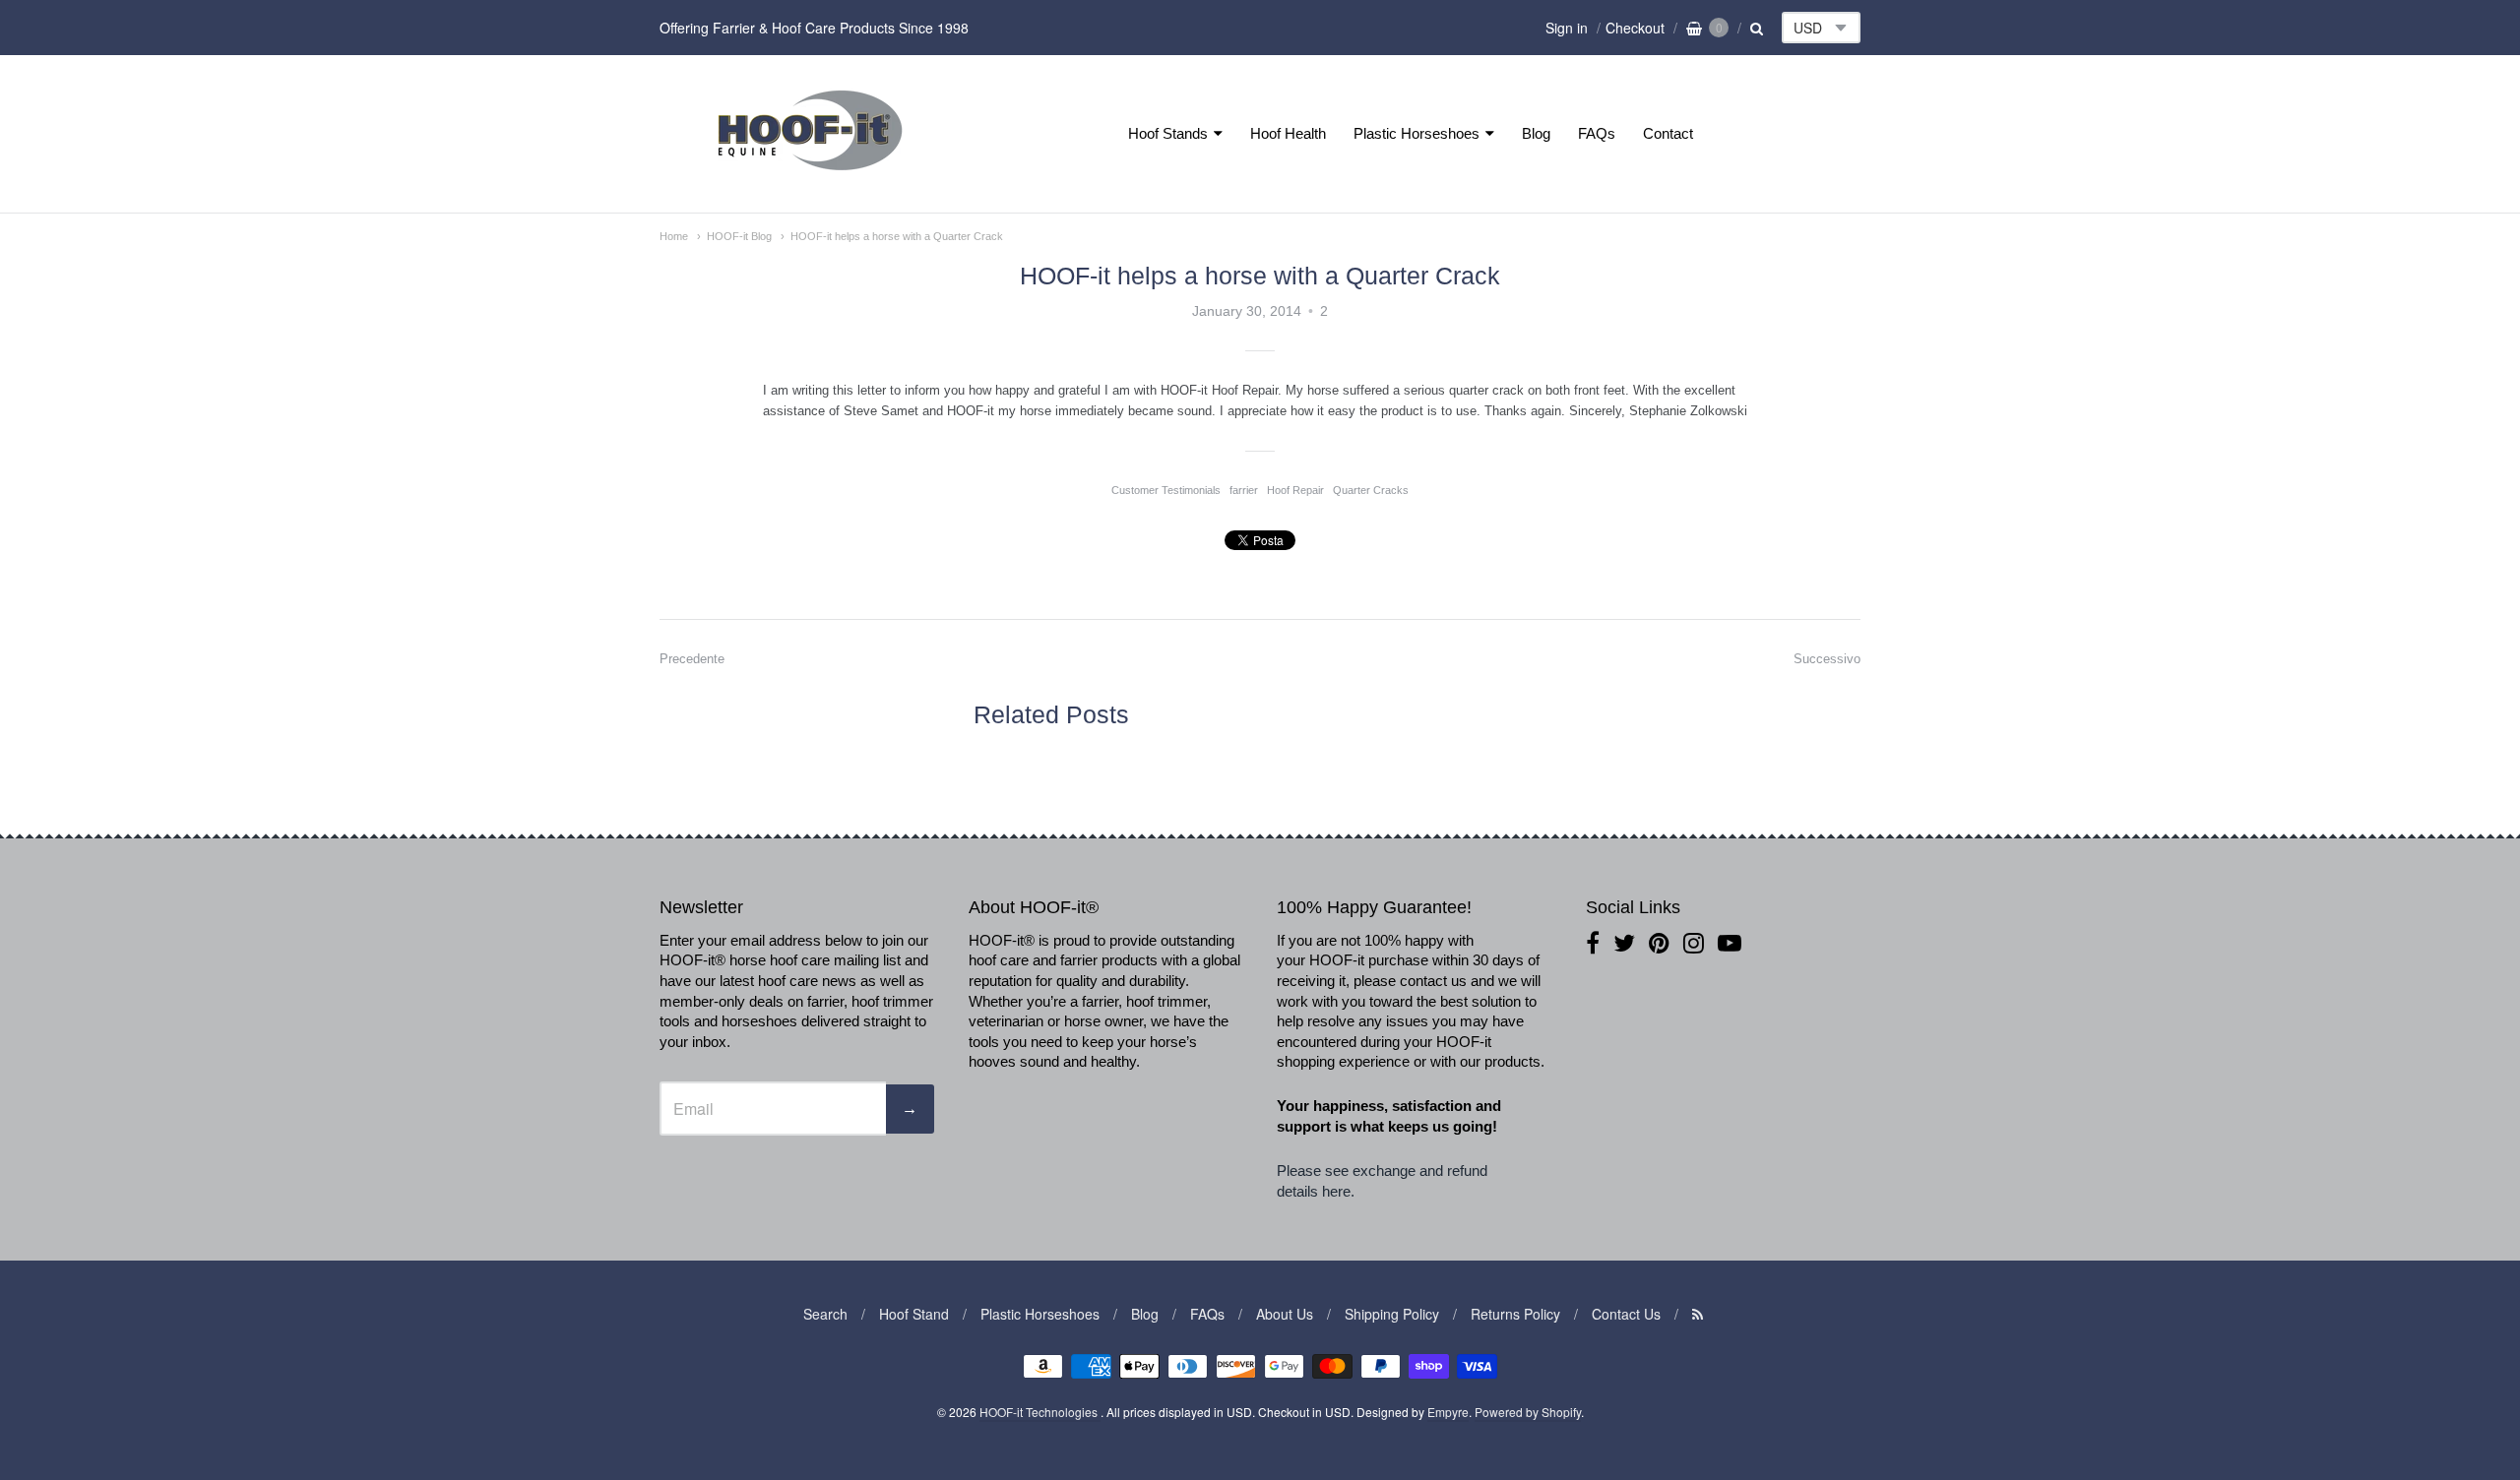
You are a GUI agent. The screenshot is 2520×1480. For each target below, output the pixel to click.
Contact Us (1626, 1314)
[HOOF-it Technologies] (810, 176)
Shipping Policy (1392, 1314)
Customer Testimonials (1166, 490)
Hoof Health (1288, 133)
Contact (1668, 133)
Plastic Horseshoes (1417, 133)
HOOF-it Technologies (1040, 1412)
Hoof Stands (1168, 133)
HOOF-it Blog (739, 236)
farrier (1244, 490)
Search (825, 1314)
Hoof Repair (1295, 490)
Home (674, 236)
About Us (1285, 1314)
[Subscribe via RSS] (1698, 1314)
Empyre (1448, 1412)
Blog (1536, 133)
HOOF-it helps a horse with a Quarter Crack (897, 236)
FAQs (1597, 133)
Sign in (1567, 28)
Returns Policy (1515, 1314)
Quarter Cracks (1371, 490)
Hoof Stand (914, 1314)
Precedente (692, 659)
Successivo (1827, 659)
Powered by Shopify (1528, 1412)
